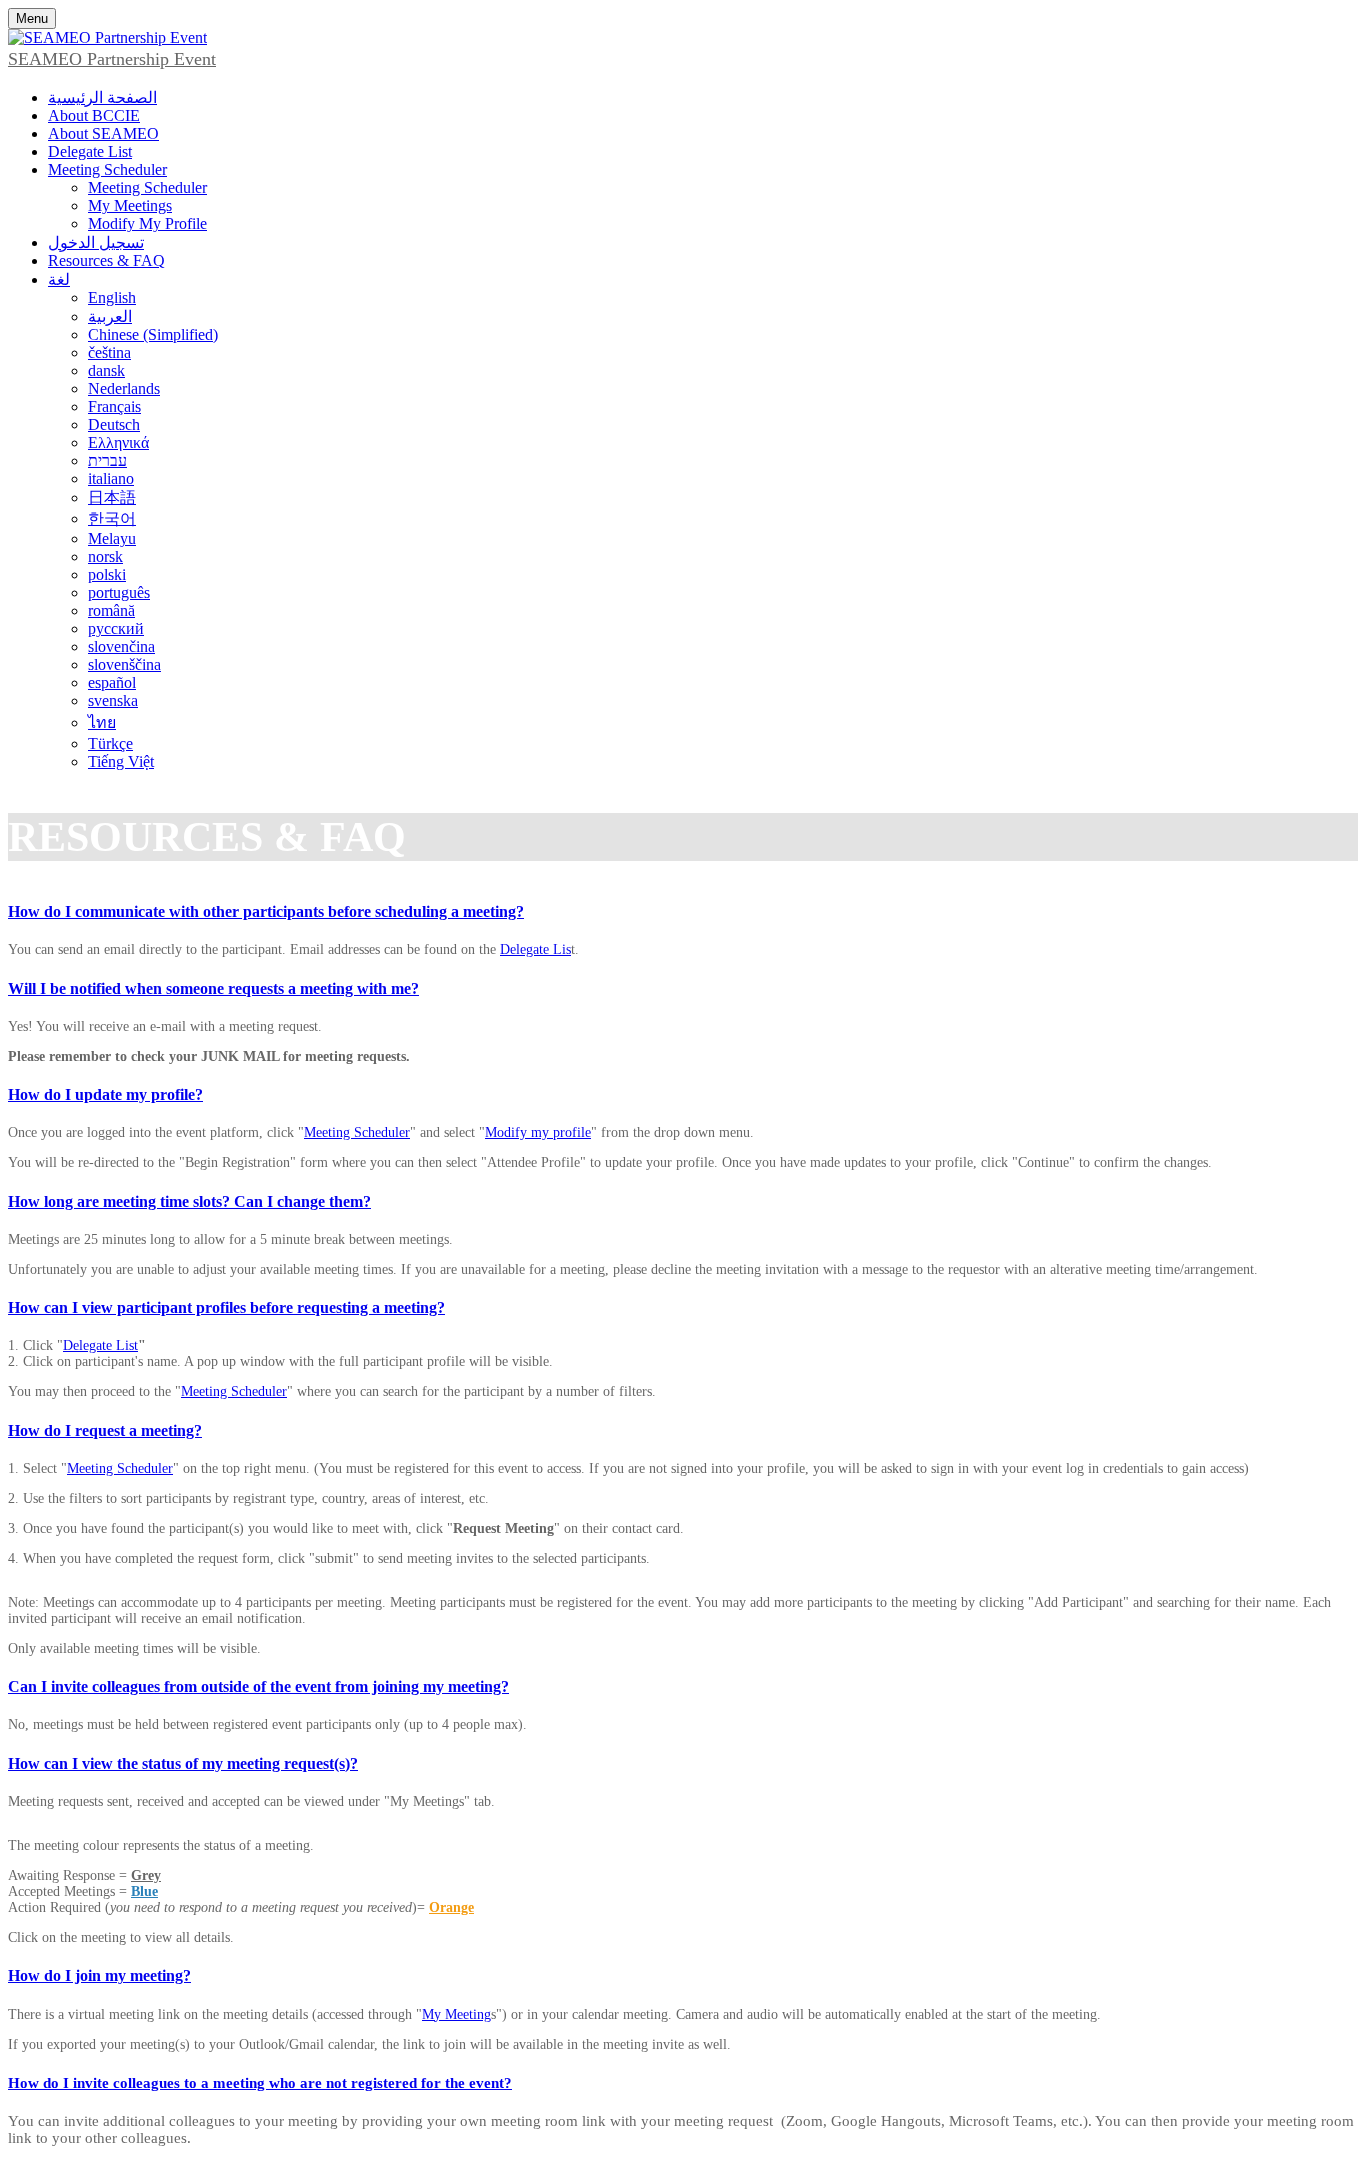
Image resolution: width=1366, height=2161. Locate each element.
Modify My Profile (147, 223)
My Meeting (456, 2014)
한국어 (112, 518)
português (119, 592)
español (112, 682)
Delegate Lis (535, 949)
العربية (110, 316)
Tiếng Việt (121, 761)
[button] (683, 912)
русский (116, 628)
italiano (111, 478)
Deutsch (114, 424)
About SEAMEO (103, 133)
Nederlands (124, 388)
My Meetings (130, 205)
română (111, 610)
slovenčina (121, 646)
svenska (113, 700)
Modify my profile (538, 1132)
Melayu (112, 538)
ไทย (102, 722)
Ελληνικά (118, 442)
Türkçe (110, 743)
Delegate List (90, 151)
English (112, 297)
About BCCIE (94, 115)
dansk (106, 370)
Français (114, 406)
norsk (105, 556)
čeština (109, 352)
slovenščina (124, 664)
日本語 (112, 497)
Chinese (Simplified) (153, 334)
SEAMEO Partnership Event (112, 59)
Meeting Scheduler (107, 169)
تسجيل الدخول (96, 242)
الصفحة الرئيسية (102, 97)
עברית (107, 460)
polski (107, 574)
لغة (59, 279)
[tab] (683, 912)
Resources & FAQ (106, 260)
